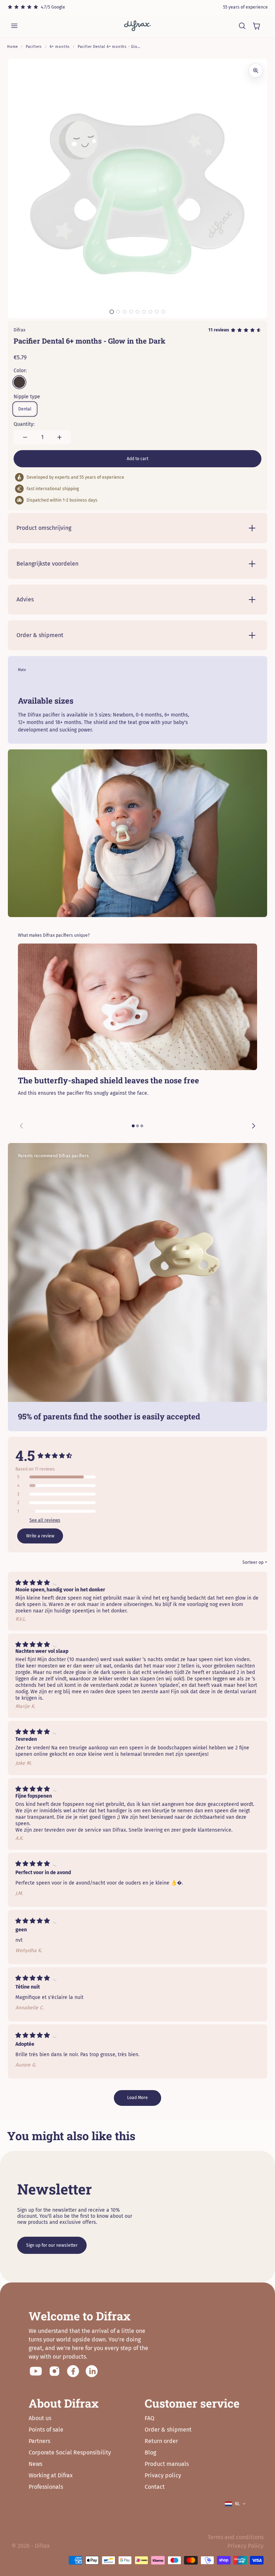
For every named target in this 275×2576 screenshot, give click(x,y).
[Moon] (19, 382)
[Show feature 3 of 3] (142, 1126)
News (35, 2464)
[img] (33, 1583)
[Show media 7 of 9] (150, 312)
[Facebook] (73, 2371)
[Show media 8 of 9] (157, 312)
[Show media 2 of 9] (118, 312)
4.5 (25, 1455)
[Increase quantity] (59, 437)
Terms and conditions (236, 2537)
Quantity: (24, 424)
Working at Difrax (51, 2475)
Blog (150, 2452)
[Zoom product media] (256, 70)
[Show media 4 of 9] (131, 312)
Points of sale (46, 2430)
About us (40, 2418)
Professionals (46, 2487)
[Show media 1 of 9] (112, 312)
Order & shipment (168, 2430)
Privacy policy (163, 2475)
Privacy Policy (245, 2546)
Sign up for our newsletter (52, 2245)
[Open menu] (14, 26)
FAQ (149, 2418)
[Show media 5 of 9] (137, 312)
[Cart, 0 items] (256, 26)
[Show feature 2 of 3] (137, 1126)
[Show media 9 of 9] (163, 312)
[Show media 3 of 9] (125, 312)
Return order (161, 2441)
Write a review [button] (40, 1536)
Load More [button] (137, 2098)
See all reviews (45, 1520)
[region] (137, 1040)
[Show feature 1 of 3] (133, 1126)
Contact (155, 2487)
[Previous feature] (21, 1126)
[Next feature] (254, 1126)
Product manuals (167, 2464)
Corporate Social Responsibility (70, 2452)
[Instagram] (54, 2371)
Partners (39, 2441)
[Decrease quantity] (25, 437)
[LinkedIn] (92, 2371)
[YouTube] (36, 2371)
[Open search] (242, 26)
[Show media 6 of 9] (144, 312)
